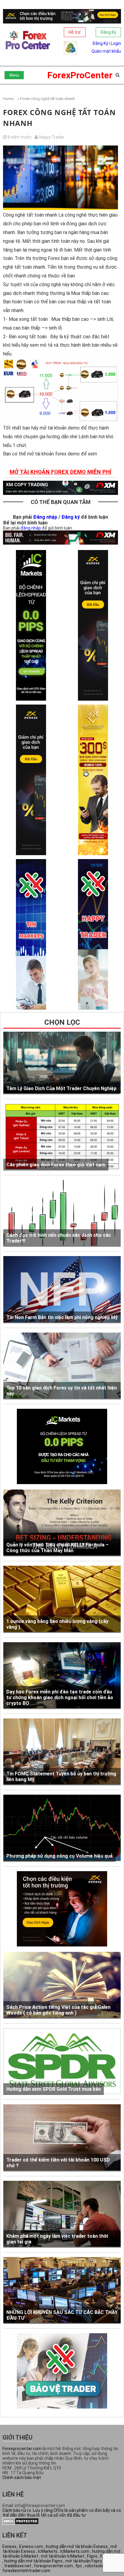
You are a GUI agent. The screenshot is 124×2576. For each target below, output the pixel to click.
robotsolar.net (99, 2566)
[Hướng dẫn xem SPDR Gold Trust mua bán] (62, 2062)
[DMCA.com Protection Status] (21, 2523)
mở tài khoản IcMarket (63, 2556)
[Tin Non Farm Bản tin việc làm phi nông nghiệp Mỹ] (62, 1290)
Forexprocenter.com (22, 2449)
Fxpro (92, 2556)
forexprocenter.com (53, 2566)
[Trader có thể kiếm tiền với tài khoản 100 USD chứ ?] (62, 2138)
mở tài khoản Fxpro (84, 2561)
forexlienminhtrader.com (26, 2571)
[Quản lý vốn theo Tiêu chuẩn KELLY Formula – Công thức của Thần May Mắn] (62, 1523)
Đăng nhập (45, 517)
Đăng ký (71, 517)
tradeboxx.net (18, 2566)
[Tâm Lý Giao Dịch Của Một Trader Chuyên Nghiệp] (62, 1063)
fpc (79, 2566)
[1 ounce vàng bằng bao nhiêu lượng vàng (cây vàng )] (62, 1599)
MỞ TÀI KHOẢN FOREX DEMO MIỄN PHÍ (60, 472)
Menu (14, 75)
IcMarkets (48, 2551)
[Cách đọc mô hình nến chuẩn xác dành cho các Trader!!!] (62, 1213)
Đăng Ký (108, 32)
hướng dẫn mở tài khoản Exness (77, 2546)
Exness (9, 2546)
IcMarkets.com (75, 2551)
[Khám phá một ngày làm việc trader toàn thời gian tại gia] (62, 2214)
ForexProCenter (80, 75)
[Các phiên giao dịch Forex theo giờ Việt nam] (62, 1137)
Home (8, 99)
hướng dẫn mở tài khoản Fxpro (33, 2561)
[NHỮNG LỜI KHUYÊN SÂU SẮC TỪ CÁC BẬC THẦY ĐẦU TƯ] (62, 2290)
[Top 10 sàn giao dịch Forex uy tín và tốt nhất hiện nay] (62, 1366)
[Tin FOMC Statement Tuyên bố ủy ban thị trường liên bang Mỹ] (62, 1752)
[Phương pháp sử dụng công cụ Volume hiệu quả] (62, 1828)
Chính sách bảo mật (22, 2478)
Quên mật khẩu (106, 51)
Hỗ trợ (75, 32)
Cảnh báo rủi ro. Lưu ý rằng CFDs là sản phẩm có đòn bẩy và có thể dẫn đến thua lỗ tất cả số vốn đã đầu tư (62, 2513)
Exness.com (31, 2546)
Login (116, 43)
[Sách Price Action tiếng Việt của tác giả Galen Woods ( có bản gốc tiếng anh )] (62, 1985)
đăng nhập (31, 528)
